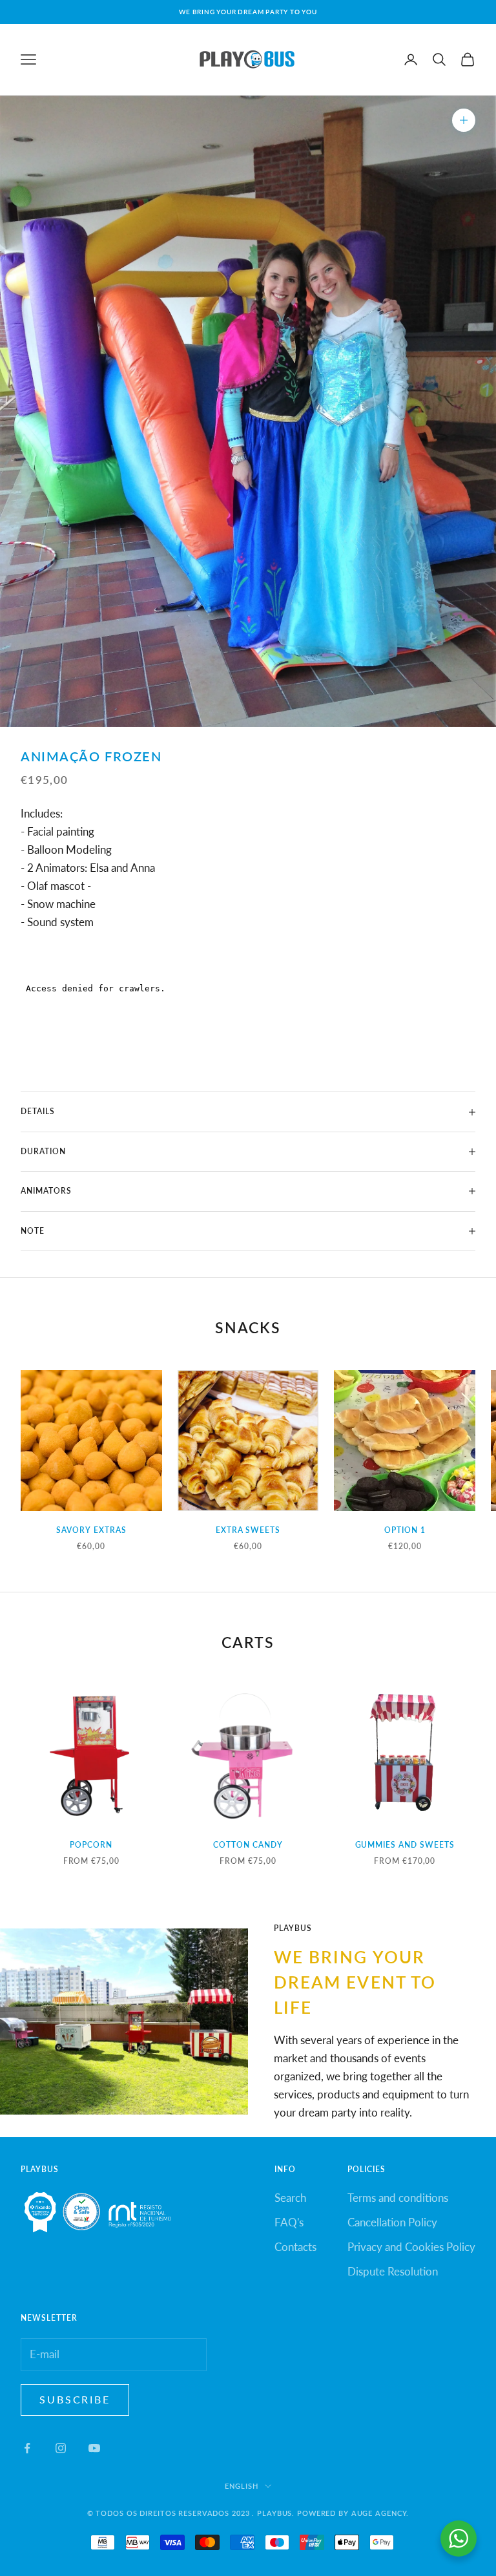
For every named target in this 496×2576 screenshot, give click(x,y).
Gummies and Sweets (405, 1845)
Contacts (295, 2247)
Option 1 (405, 1530)
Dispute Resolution (393, 2271)
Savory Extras (91, 1530)
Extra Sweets (248, 1530)
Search (290, 2198)
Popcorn (91, 1845)
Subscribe (75, 2399)
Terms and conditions (398, 2198)
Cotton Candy (248, 1845)
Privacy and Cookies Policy (411, 2247)
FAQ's (289, 2222)
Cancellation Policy (392, 2222)
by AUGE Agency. (374, 2513)
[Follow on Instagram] (61, 2448)
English (241, 2486)
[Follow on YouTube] (94, 2448)
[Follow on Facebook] (27, 2448)
